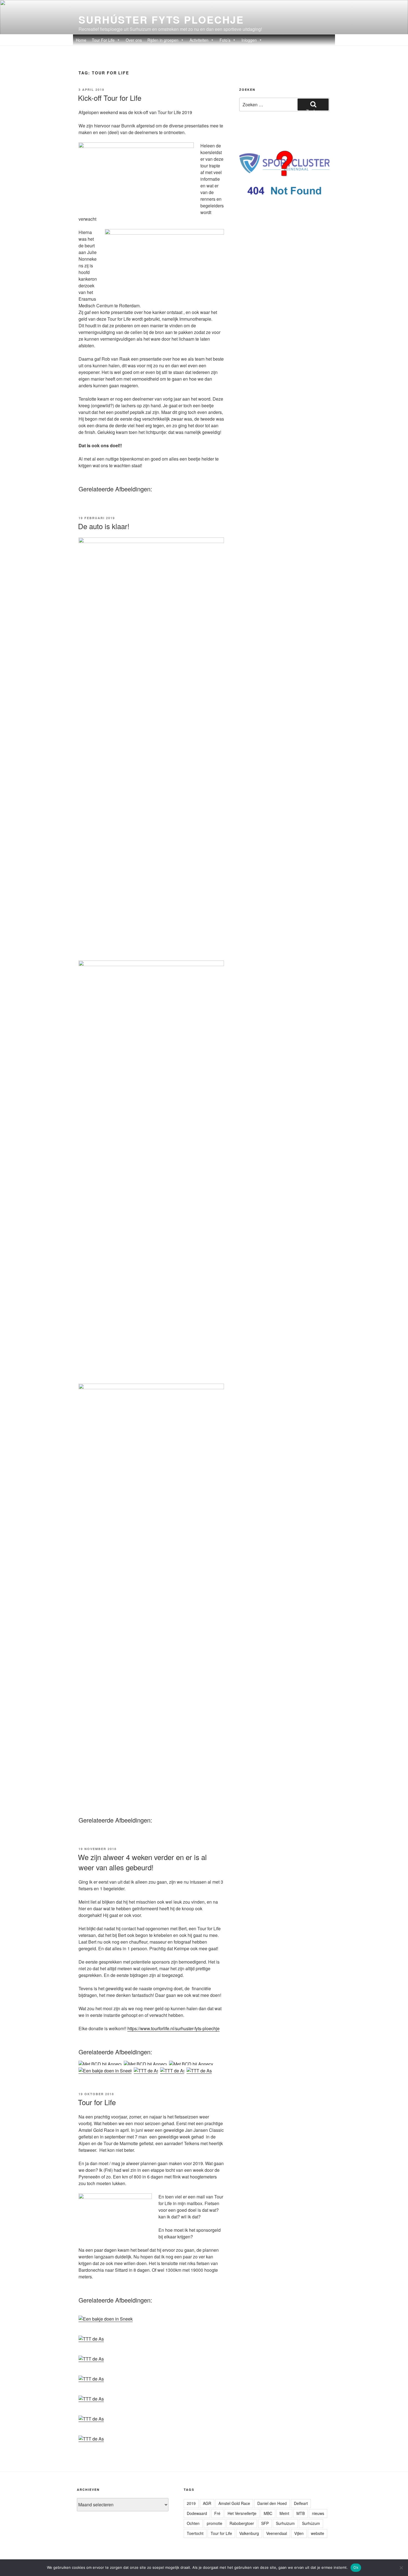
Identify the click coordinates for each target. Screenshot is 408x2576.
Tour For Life (103, 40)
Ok (356, 2567)
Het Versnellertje (242, 2513)
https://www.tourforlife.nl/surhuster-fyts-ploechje (173, 2028)
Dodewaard (197, 2513)
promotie (215, 2523)
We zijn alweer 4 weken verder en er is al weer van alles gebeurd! (142, 1862)
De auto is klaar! (104, 526)
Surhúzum (311, 2523)
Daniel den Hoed (272, 2503)
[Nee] (401, 2568)
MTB (301, 2513)
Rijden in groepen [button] (163, 40)
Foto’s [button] (225, 40)
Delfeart (301, 2503)
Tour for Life (97, 2102)
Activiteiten (199, 40)
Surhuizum (285, 2523)
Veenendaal (277, 2533)
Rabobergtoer (242, 2523)
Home (81, 40)
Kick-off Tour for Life (110, 98)
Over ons (134, 40)
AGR (207, 2503)
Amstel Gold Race (234, 2503)
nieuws (318, 2513)
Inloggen (249, 40)
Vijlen (299, 2533)
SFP (265, 2523)
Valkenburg (249, 2533)
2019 (191, 2503)
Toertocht (195, 2533)
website (318, 2533)
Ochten (193, 2523)
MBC (268, 2513)
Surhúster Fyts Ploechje (161, 19)
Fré (217, 2513)
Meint (284, 2513)
